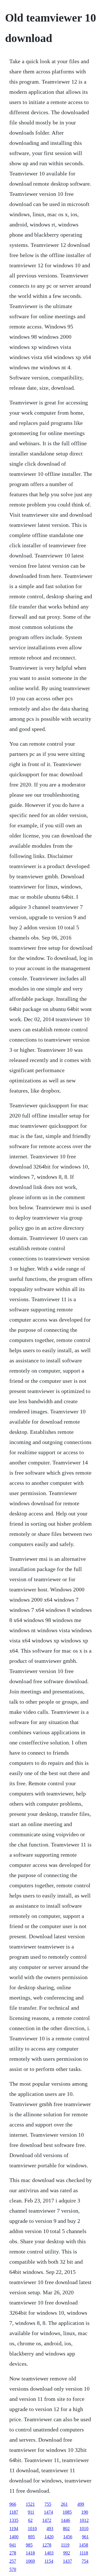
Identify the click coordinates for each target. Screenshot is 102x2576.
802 (66, 2529)
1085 (67, 2512)
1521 (30, 2504)
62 (30, 2520)
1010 (32, 2529)
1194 (14, 2529)
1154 (49, 2561)
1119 (65, 2545)
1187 (14, 2512)
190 (85, 2512)
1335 (14, 2520)
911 (31, 2512)
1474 (48, 2512)
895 (31, 2537)
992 (67, 2553)
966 (13, 2504)
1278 (47, 2545)
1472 (47, 2520)
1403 (49, 2553)
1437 (67, 2561)
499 (81, 2504)
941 (13, 2545)
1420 (49, 2537)
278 (13, 2553)
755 (48, 2504)
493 (50, 2529)
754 (85, 2561)
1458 (84, 2545)
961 (85, 2537)
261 (64, 2504)
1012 (84, 2520)
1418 (30, 2553)
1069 (30, 2561)
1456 (68, 2537)
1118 (84, 2553)
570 (13, 2569)
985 (29, 2545)
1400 (14, 2537)
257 (13, 2561)
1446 (65, 2520)
